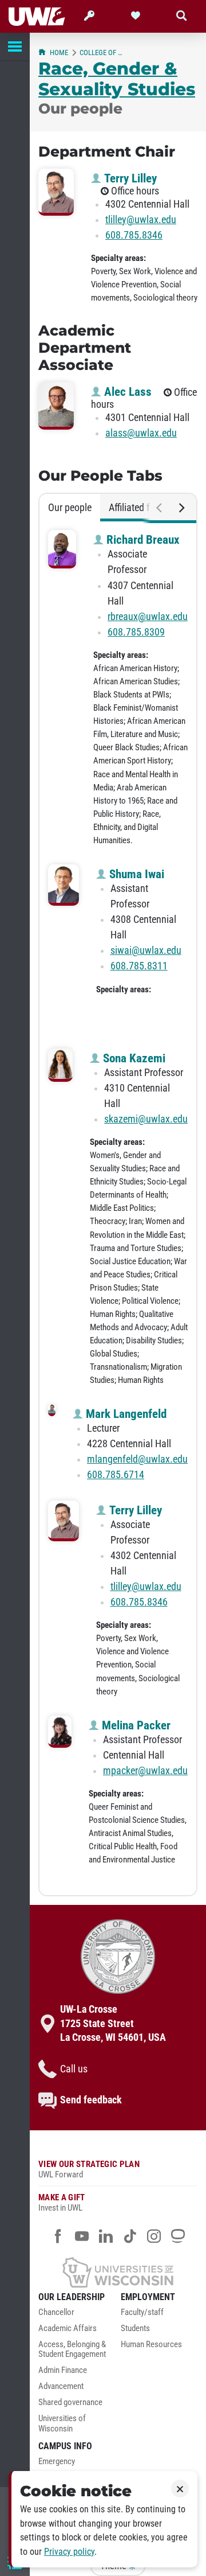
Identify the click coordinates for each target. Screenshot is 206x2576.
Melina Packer (135, 1725)
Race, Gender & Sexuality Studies (117, 79)
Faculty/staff (142, 2312)
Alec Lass (126, 392)
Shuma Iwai (135, 874)
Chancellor (56, 2312)
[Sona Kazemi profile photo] (60, 1065)
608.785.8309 (136, 632)
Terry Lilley (129, 178)
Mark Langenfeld (125, 1414)
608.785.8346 (134, 235)
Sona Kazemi (133, 1058)
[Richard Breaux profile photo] (62, 549)
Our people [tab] (70, 508)
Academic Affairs (68, 2328)
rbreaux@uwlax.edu (148, 617)
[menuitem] (77, 2316)
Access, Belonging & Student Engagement (72, 2350)
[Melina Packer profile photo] (60, 1732)
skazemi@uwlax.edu (146, 1119)
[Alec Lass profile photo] (56, 406)
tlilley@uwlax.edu (141, 220)
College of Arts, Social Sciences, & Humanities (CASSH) (102, 52)
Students (135, 2328)
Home (59, 52)
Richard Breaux (142, 540)
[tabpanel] (118, 1208)
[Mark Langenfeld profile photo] (52, 1410)
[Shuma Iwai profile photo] (64, 885)
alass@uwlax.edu (141, 433)
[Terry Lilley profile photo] (56, 192)
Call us (74, 2069)
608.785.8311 (139, 966)
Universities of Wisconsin (62, 2424)
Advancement (61, 2386)
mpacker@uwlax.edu (145, 1771)
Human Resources (151, 2345)
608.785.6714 (116, 1475)
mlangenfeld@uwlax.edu (137, 1459)
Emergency (57, 2462)
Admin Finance (63, 2370)
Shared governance (70, 2402)
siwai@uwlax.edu (146, 950)
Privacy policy (69, 2552)
